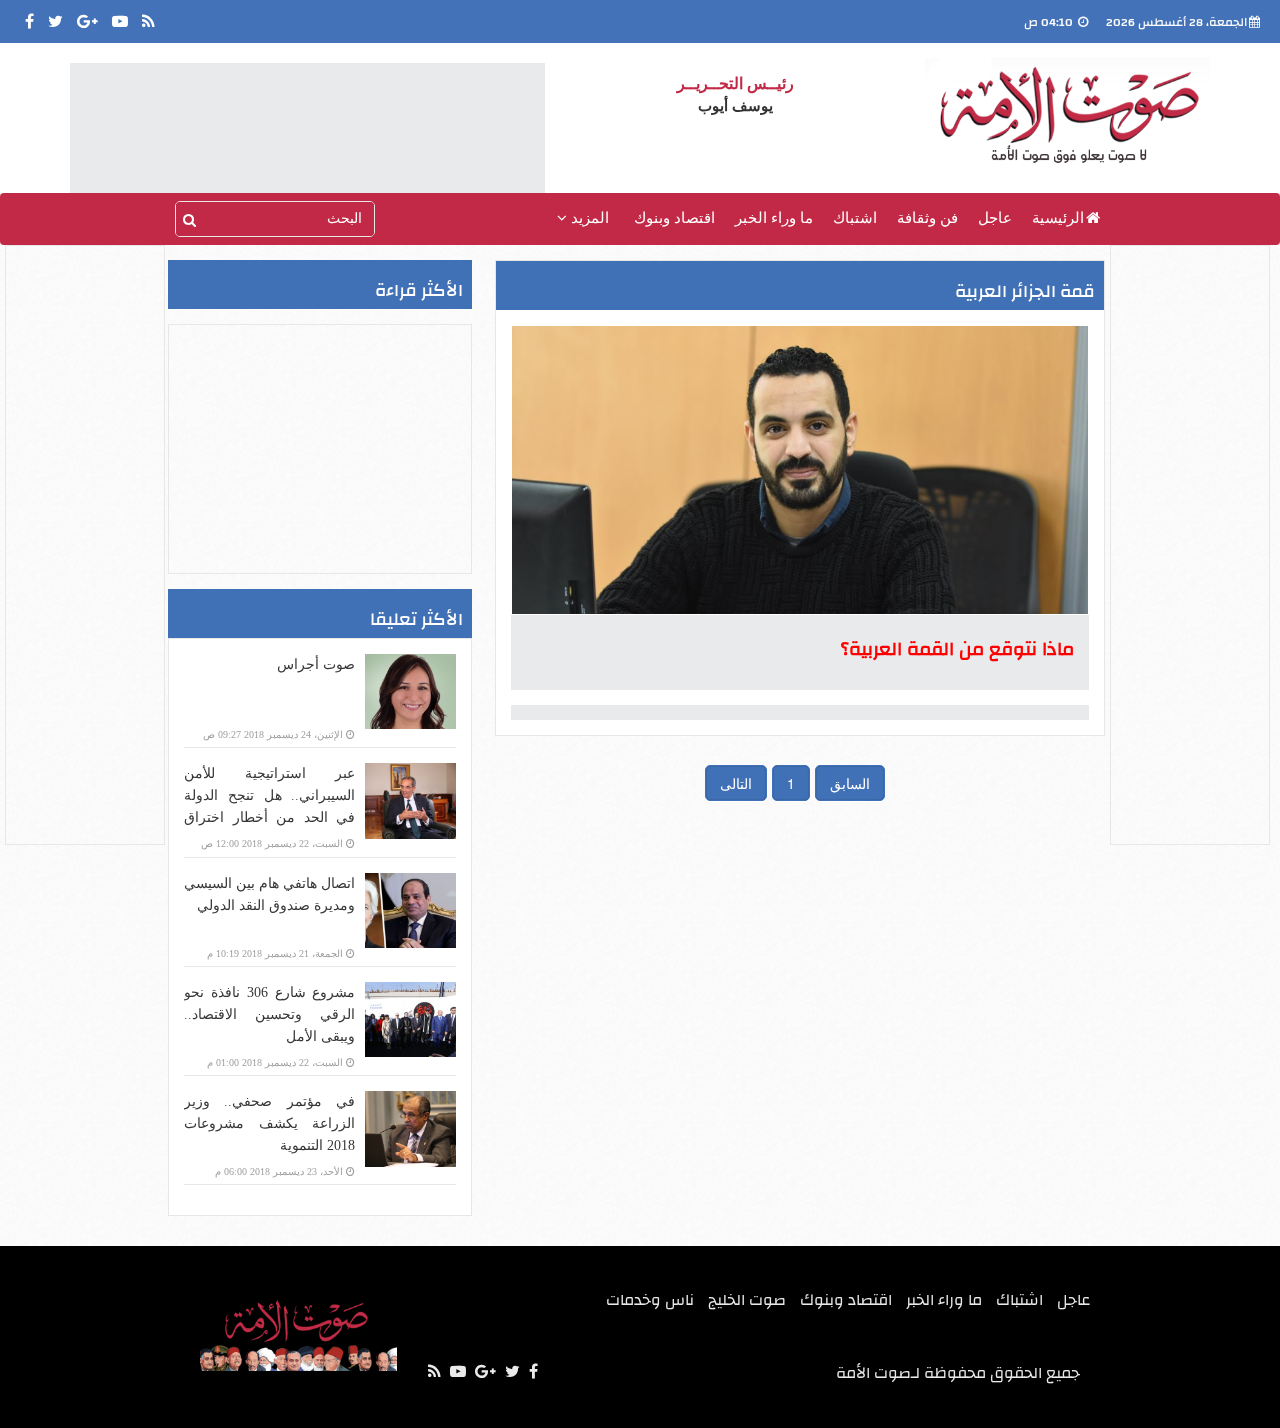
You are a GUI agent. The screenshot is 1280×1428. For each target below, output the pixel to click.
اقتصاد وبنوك (674, 218)
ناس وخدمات (650, 1300)
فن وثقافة (927, 218)
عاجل (995, 218)
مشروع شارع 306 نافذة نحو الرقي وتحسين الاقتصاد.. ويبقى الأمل (269, 1014)
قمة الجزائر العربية (1025, 291)
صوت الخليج (747, 1300)
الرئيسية (1058, 218)
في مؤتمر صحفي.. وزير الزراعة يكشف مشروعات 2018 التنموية (269, 1123)
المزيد (588, 218)
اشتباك (855, 218)
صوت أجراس (316, 664)
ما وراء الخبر (774, 218)
